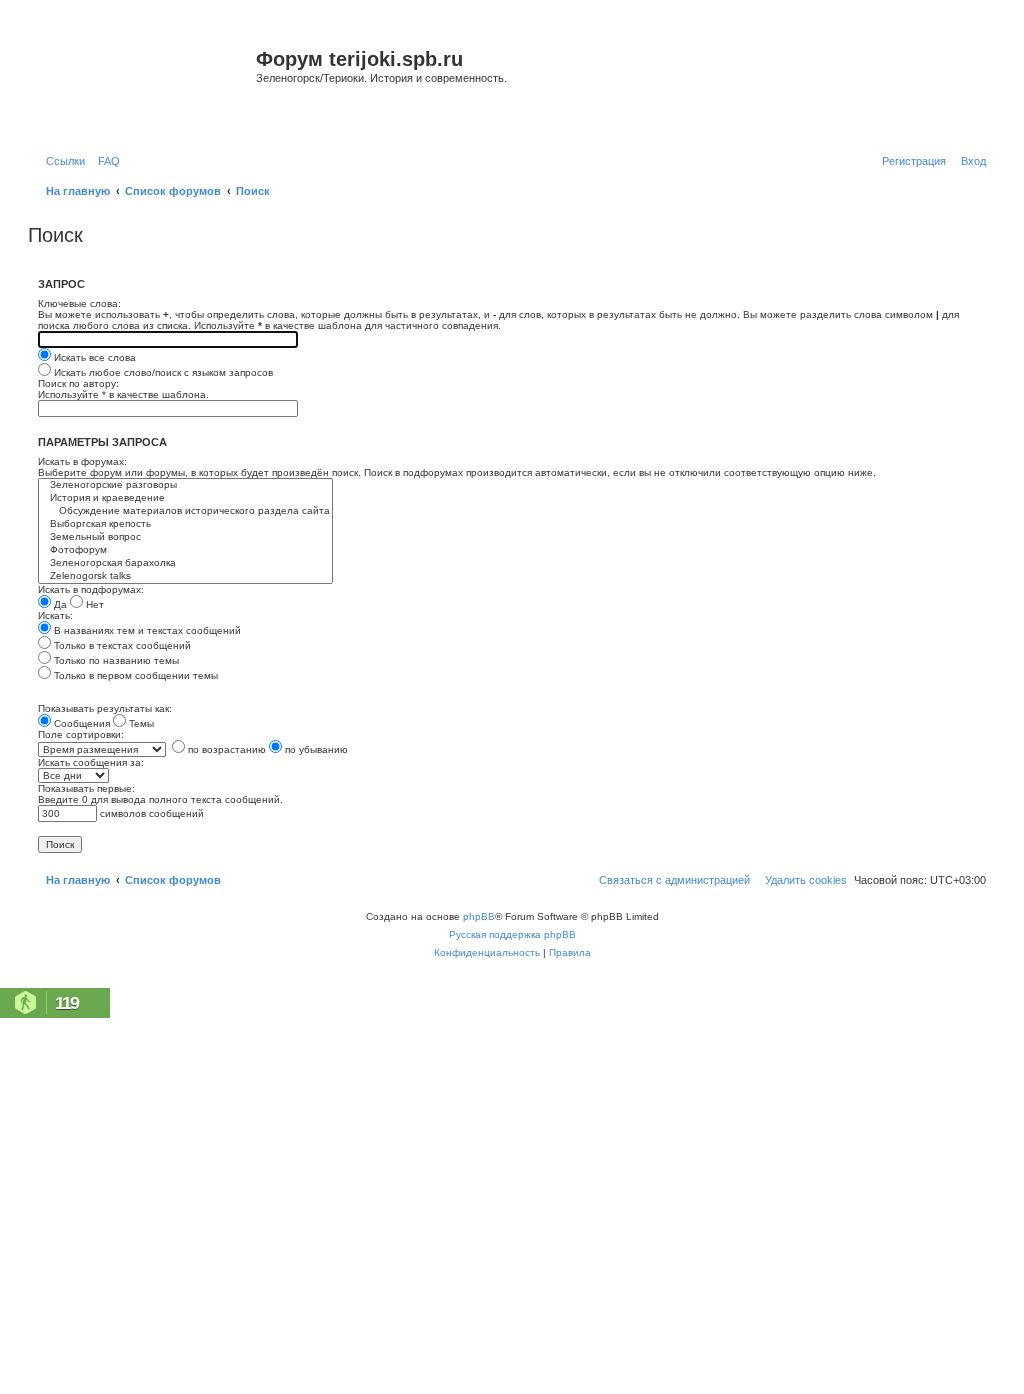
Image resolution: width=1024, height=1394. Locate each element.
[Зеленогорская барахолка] (185, 563)
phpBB (479, 916)
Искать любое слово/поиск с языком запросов (162, 372)
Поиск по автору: (78, 383)
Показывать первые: (86, 788)
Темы (140, 723)
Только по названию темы (115, 660)
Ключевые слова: (79, 303)
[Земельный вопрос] (185, 537)
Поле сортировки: (81, 734)
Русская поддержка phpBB (512, 934)
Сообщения (80, 723)
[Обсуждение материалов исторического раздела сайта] (185, 511)
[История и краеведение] (185, 498)
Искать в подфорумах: (91, 589)
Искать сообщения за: (91, 762)
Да (59, 604)
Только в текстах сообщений (121, 645)
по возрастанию (225, 749)
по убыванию (315, 749)
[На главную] (144, 83)
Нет (93, 604)
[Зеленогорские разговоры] (185, 485)
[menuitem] (105, 161)
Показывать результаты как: (105, 708)
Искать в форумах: (82, 461)
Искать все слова (93, 357)
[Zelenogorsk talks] (185, 576)
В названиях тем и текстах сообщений (146, 630)
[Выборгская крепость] (185, 524)
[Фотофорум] (185, 550)
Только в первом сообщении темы (134, 675)
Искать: (55, 615)
